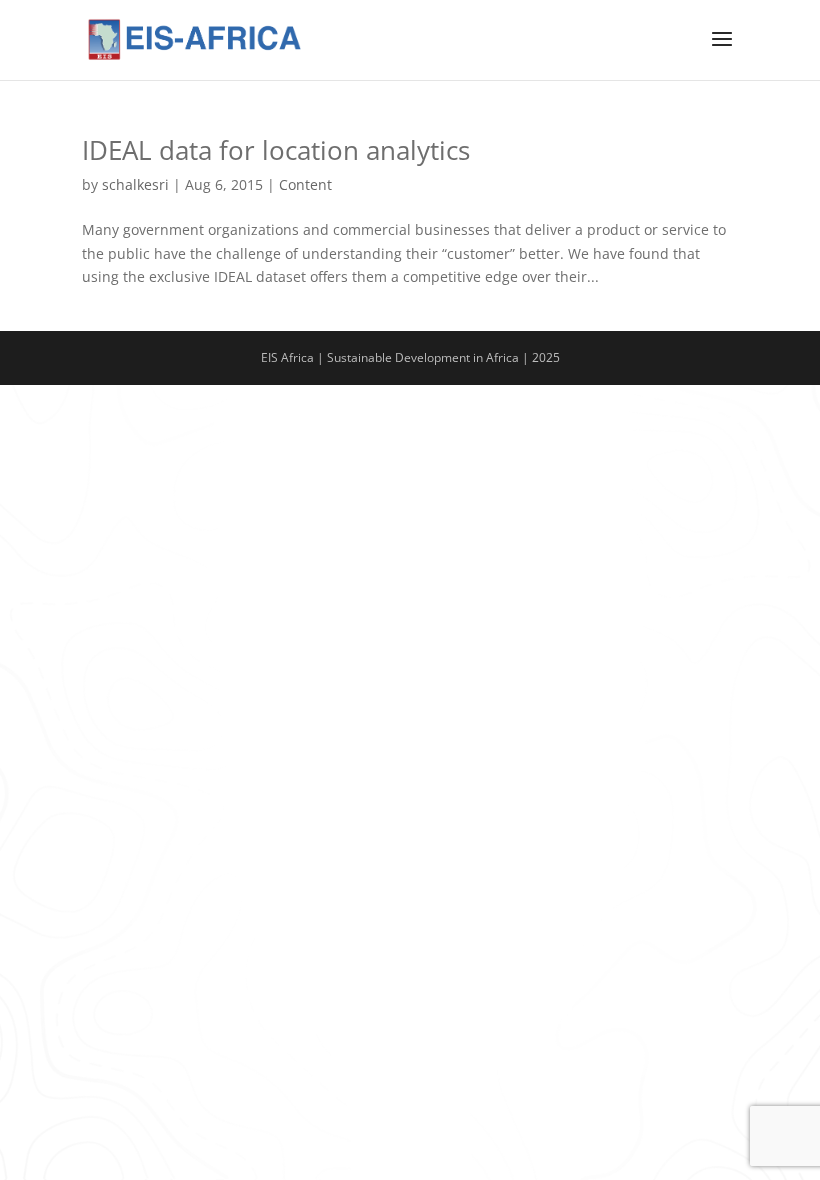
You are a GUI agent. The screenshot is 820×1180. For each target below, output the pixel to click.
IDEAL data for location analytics (276, 150)
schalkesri (135, 184)
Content (305, 184)
